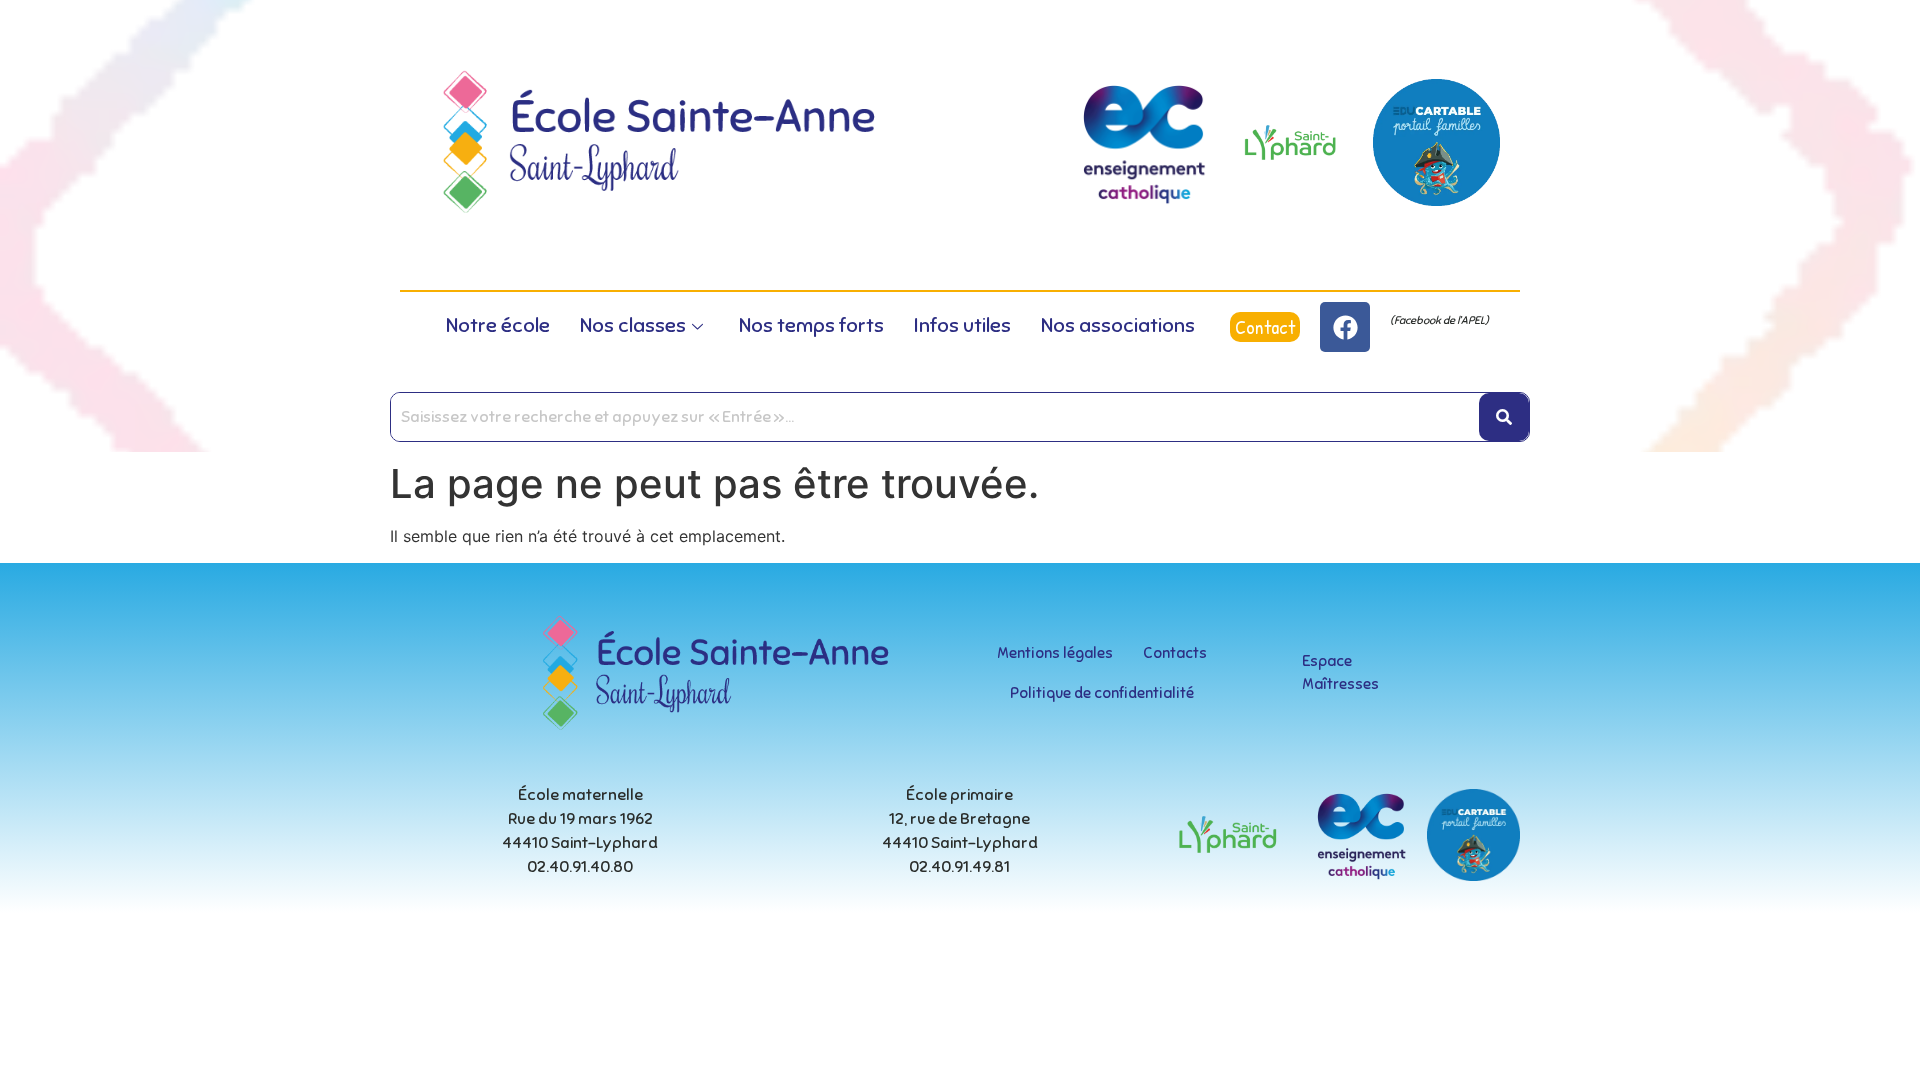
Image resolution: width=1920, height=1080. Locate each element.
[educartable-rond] (1436, 142)
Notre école (498, 325)
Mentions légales (1055, 653)
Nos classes (633, 325)
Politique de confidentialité (1102, 693)
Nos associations (1118, 325)
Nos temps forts (811, 325)
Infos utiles (962, 325)
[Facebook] (1345, 327)
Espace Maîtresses (1340, 672)
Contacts (1175, 653)
